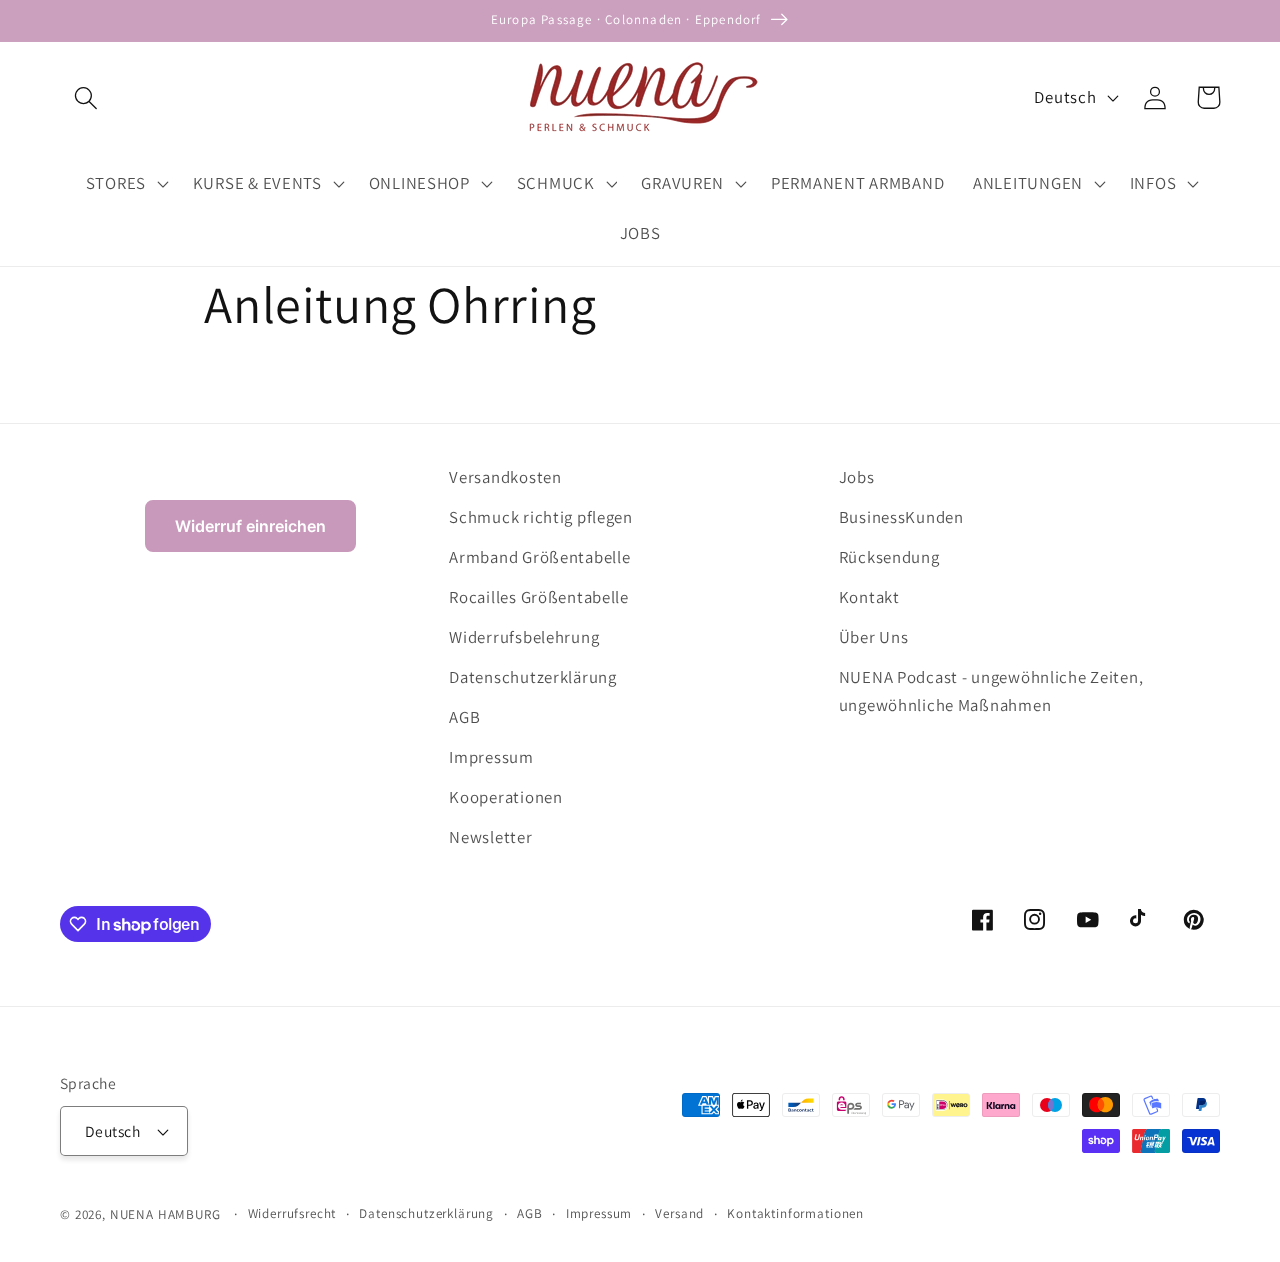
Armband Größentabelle (539, 557)
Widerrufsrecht (292, 1213)
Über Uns (874, 637)
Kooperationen (505, 797)
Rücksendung (889, 557)
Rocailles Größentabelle (539, 597)
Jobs (857, 477)
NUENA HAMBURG (165, 1214)
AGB (464, 717)
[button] (86, 97)
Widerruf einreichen (250, 526)
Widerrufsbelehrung (524, 637)
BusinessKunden (901, 517)
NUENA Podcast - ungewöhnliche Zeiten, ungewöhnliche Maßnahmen (991, 691)
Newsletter (490, 837)
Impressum (491, 757)
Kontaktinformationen (795, 1213)
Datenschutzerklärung (532, 677)
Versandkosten (505, 477)
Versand (679, 1213)
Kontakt (869, 597)
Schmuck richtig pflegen (541, 517)
